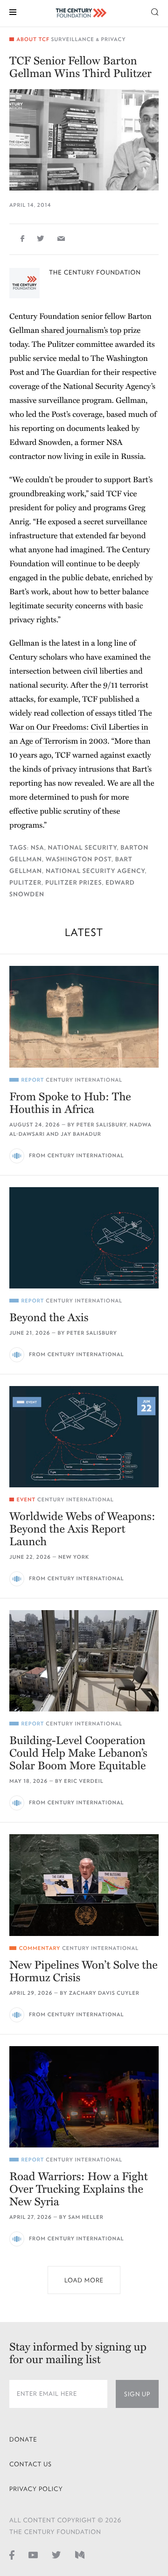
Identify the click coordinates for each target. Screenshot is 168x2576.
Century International (84, 1080)
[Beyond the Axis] (84, 1238)
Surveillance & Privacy (88, 39)
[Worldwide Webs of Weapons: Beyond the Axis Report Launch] (84, 1437)
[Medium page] (80, 2555)
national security (83, 848)
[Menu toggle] (13, 11)
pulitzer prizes (73, 883)
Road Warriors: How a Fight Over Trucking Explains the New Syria (79, 2189)
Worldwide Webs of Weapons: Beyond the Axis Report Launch (82, 1529)
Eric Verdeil (84, 1781)
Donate (23, 2439)
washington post (79, 859)
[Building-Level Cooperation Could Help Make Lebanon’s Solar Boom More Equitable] (84, 1661)
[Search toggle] (155, 11)
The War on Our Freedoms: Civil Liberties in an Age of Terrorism (80, 727)
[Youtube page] (33, 2555)
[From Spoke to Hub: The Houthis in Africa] (84, 1017)
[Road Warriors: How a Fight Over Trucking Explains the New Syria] (84, 2097)
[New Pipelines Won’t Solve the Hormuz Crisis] (84, 1885)
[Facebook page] (12, 2555)
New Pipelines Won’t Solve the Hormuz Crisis (84, 1971)
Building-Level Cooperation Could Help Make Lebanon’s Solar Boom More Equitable (78, 1753)
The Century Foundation (95, 272)
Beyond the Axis (49, 1318)
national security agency (95, 871)
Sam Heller (86, 2217)
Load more (84, 2280)
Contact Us (31, 2464)
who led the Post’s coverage (56, 414)
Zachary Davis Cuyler (104, 1993)
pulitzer (25, 883)
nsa (38, 848)
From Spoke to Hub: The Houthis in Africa (70, 1103)
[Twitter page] (56, 2555)
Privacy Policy (36, 2489)
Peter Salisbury (101, 1125)
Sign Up (137, 2394)
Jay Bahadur (81, 1134)
